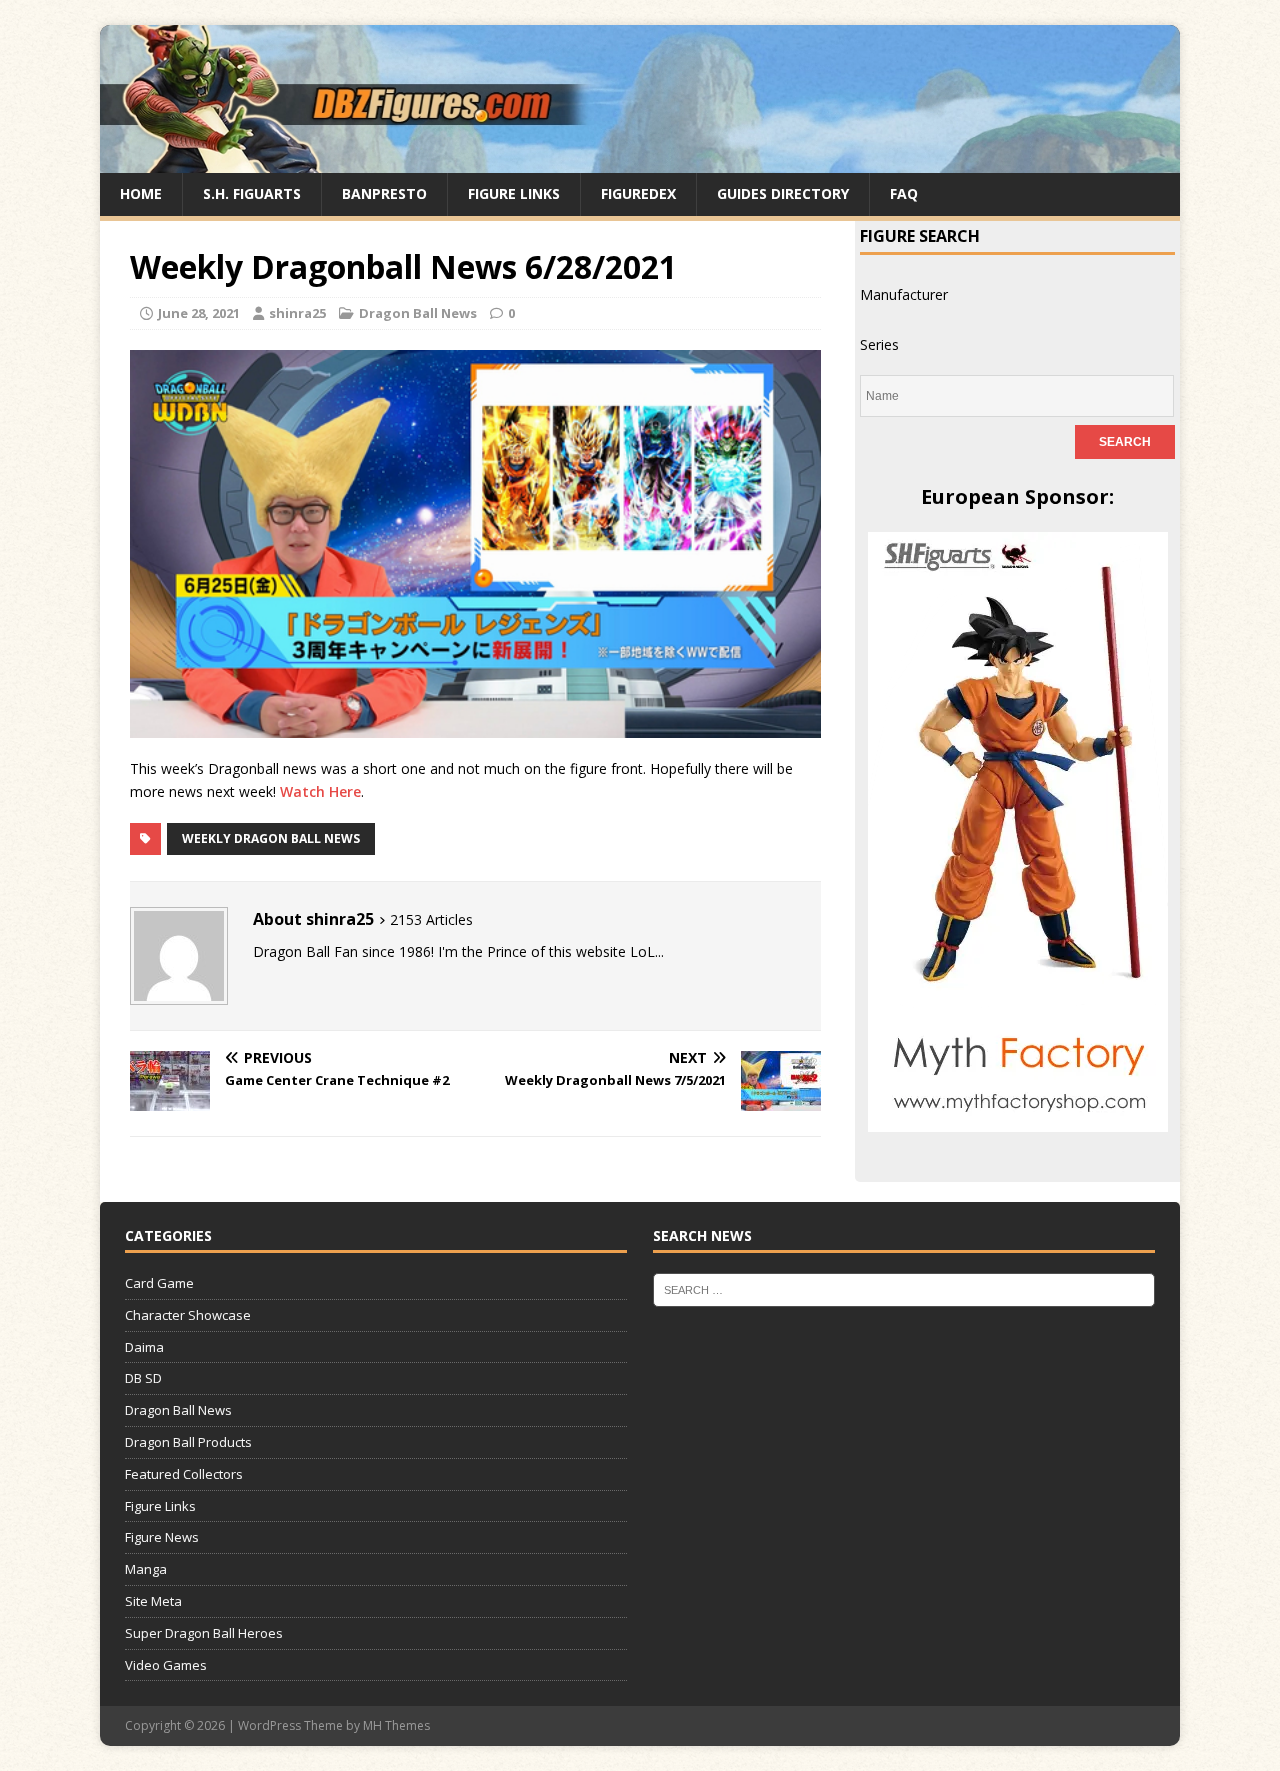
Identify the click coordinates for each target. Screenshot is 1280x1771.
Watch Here (320, 791)
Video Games (166, 1665)
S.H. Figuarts (252, 193)
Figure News (162, 1537)
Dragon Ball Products (188, 1442)
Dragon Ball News (418, 313)
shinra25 (297, 313)
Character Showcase (188, 1315)
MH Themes (396, 1725)
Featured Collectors (184, 1474)
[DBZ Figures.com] (640, 161)
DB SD (143, 1378)
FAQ (904, 193)
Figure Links (514, 193)
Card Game (159, 1283)
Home (141, 193)
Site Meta (153, 1601)
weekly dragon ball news (271, 838)
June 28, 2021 (199, 313)
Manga (146, 1569)
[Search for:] (904, 1289)
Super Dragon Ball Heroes (204, 1633)
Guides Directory (783, 193)
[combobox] (904, 294)
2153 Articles (431, 919)
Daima (144, 1347)
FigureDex (638, 193)
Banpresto (384, 193)
